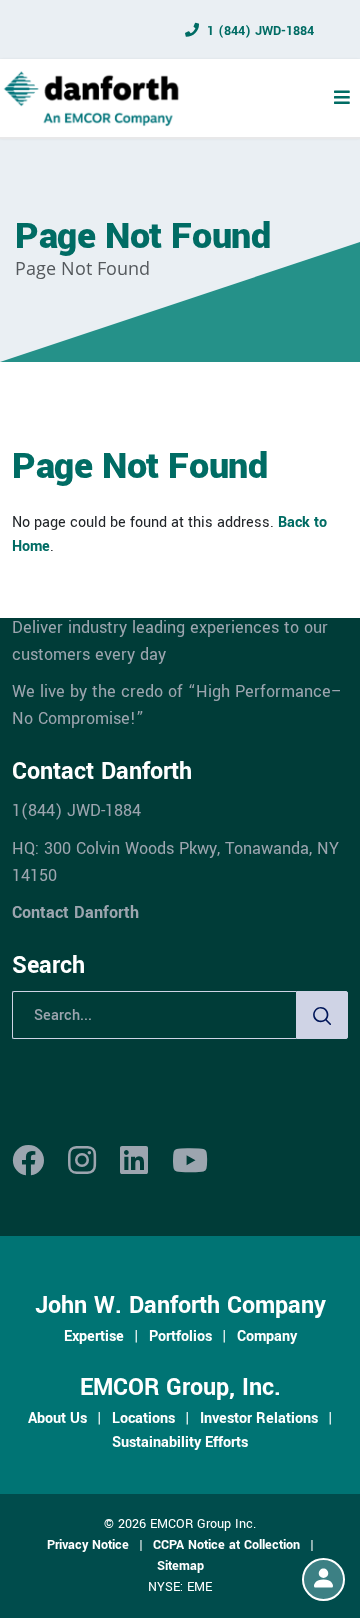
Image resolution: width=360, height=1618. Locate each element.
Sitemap (180, 1566)
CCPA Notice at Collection (226, 1545)
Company (267, 1336)
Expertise (94, 1336)
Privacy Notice (88, 1545)
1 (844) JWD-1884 (260, 31)
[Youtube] (190, 1161)
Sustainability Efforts (180, 1442)
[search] (322, 1015)
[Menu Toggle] (342, 97)
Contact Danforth (75, 912)
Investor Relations (259, 1418)
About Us (57, 1418)
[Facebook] (28, 1161)
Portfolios (180, 1336)
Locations (143, 1418)
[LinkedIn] (134, 1161)
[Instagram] (82, 1161)
